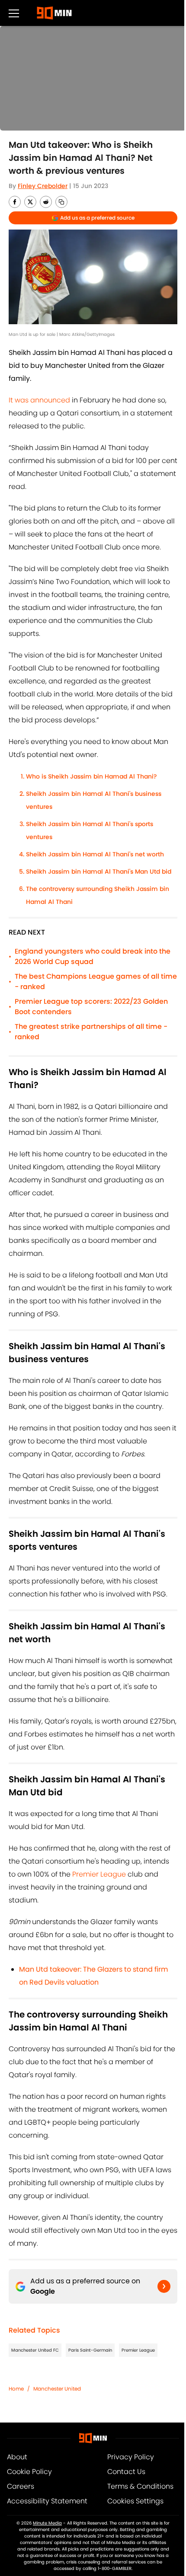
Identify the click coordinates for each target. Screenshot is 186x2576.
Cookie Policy (29, 2472)
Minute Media (47, 2523)
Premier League (99, 1874)
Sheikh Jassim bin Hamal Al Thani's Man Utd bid (99, 871)
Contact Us (126, 2472)
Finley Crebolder (43, 186)
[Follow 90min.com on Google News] (164, 2286)
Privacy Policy (131, 2457)
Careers (21, 2486)
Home (16, 2389)
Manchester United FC (35, 2350)
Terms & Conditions (140, 2486)
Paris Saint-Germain (90, 2350)
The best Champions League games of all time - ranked (96, 982)
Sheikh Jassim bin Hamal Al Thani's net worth (95, 854)
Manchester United (57, 2389)
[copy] (61, 202)
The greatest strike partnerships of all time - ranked (91, 1032)
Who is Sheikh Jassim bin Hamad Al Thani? (91, 776)
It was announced (39, 400)
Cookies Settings (135, 2501)
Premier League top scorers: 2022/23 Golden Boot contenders (91, 1007)
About (17, 2457)
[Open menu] (14, 13)
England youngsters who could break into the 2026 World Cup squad (93, 956)
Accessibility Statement (47, 2501)
